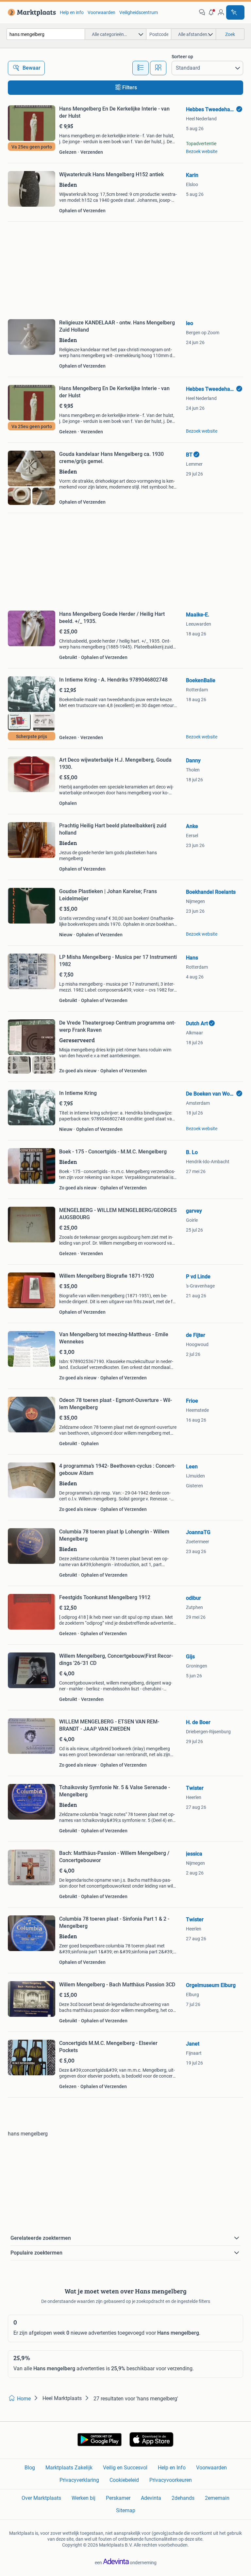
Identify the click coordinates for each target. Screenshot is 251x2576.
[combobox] (46, 34)
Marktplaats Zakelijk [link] (69, 2468)
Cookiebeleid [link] (124, 2480)
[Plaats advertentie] (235, 12)
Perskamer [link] (118, 2498)
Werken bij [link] (84, 2498)
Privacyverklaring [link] (79, 2480)
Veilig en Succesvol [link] (125, 2468)
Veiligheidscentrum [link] (139, 12)
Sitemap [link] (126, 2510)
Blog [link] (30, 2468)
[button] (211, 12)
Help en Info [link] (172, 2468)
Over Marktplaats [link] (41, 2498)
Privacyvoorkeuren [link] (171, 2480)
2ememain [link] (217, 2498)
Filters (130, 87)
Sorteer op (182, 57)
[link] (31, 12)
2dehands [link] (183, 2498)
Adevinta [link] (151, 2498)
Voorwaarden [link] (101, 12)
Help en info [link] (72, 12)
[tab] (141, 68)
